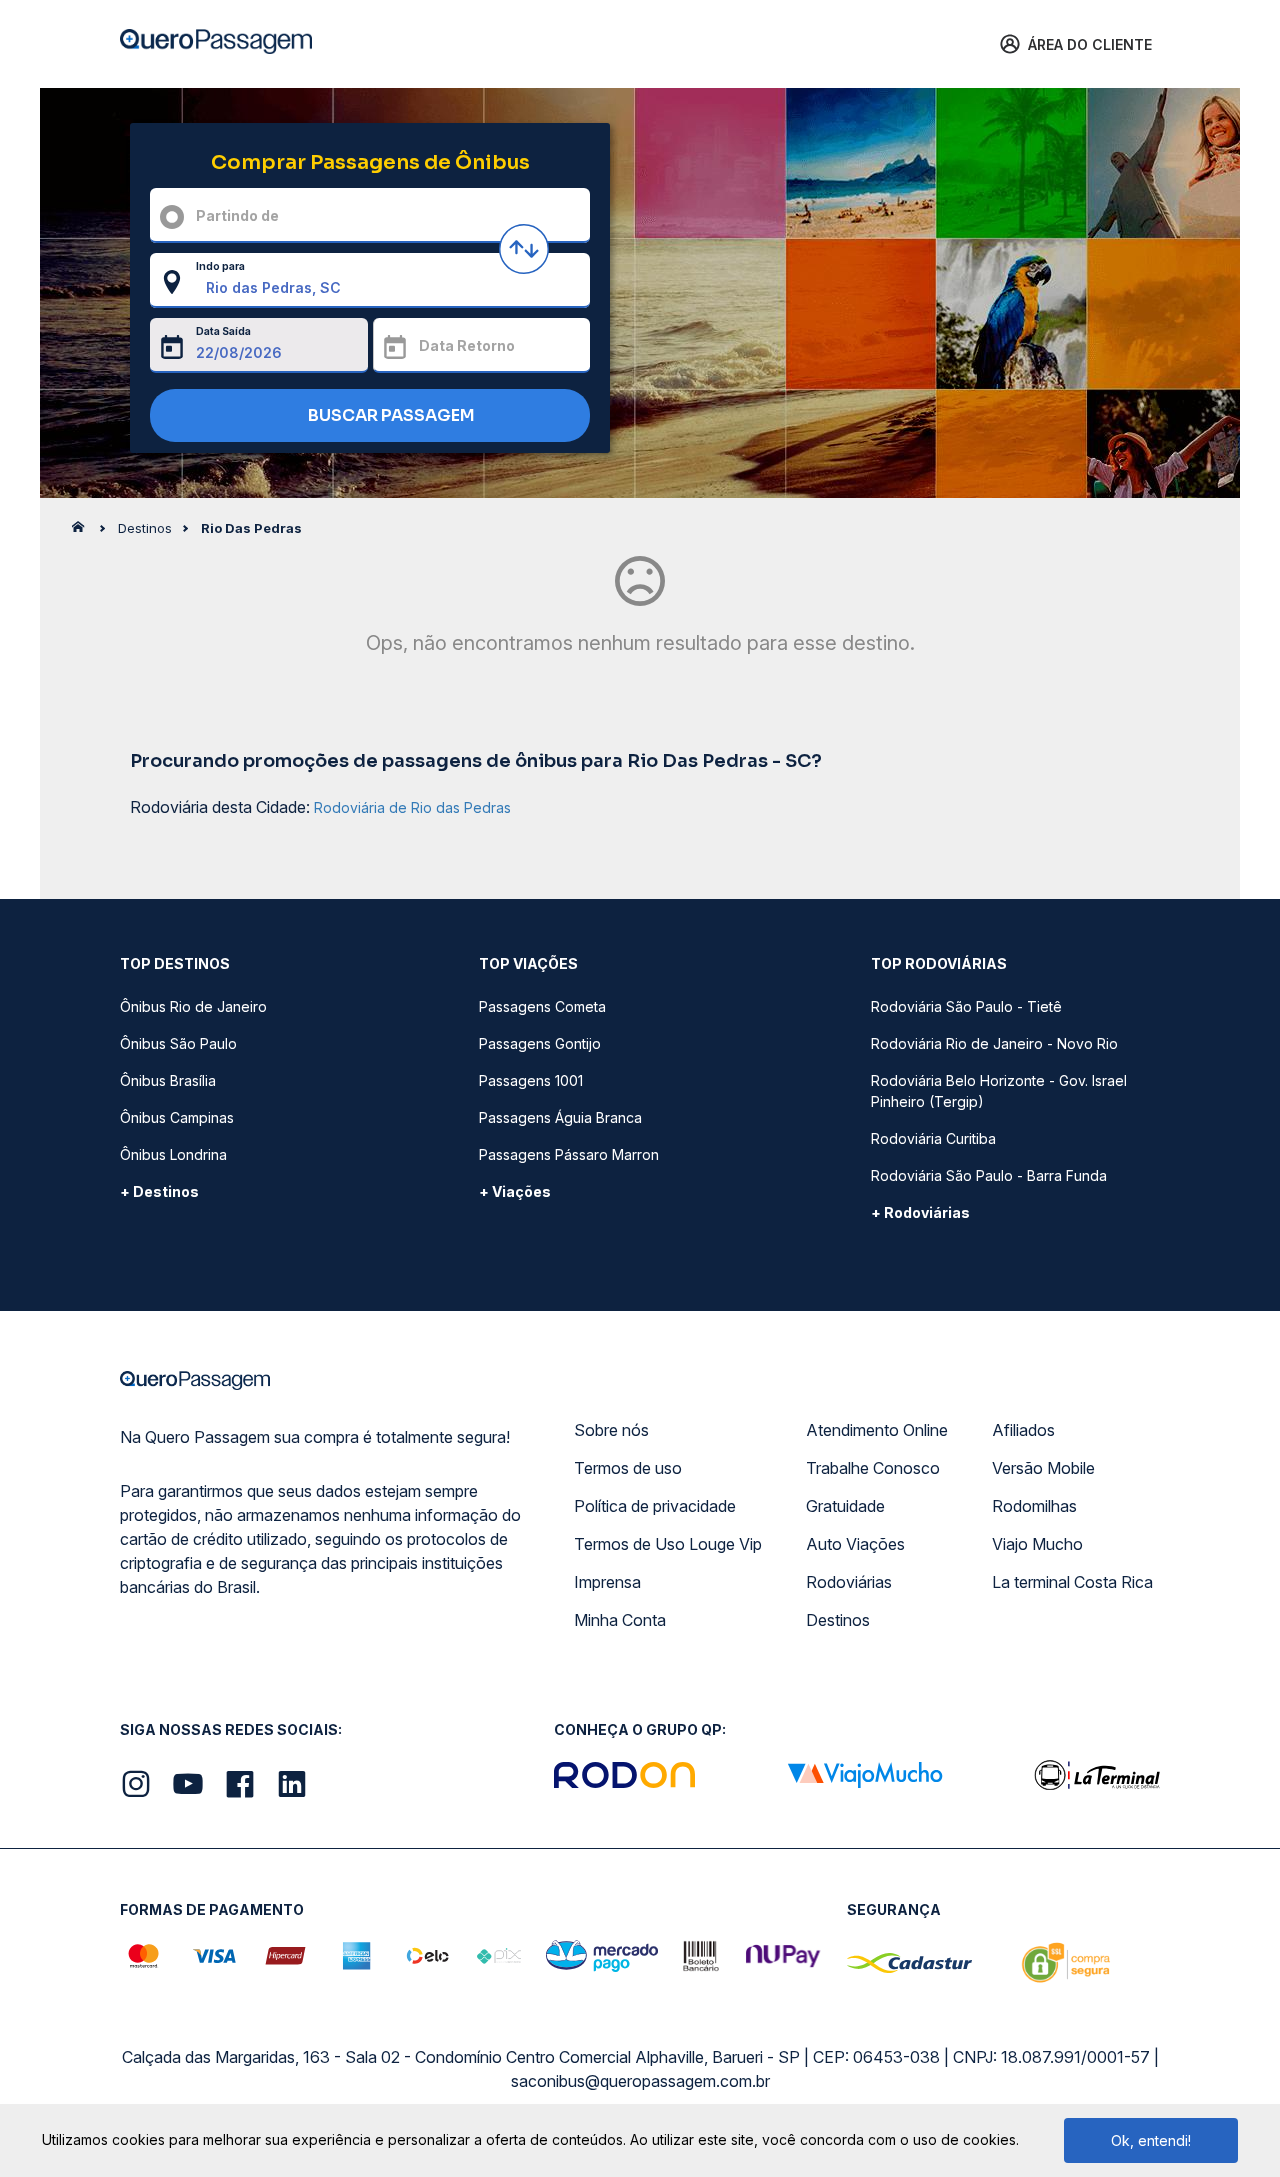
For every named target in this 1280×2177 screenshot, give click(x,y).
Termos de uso (628, 1468)
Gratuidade (845, 1506)
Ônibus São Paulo (178, 1043)
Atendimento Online (877, 1430)
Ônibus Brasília (168, 1080)
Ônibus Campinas (177, 1117)
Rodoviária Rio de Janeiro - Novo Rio (994, 1043)
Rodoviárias (849, 1582)
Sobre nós (611, 1430)
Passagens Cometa (542, 1006)
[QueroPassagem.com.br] (84, 532)
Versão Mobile (1043, 1468)
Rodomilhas (1034, 1506)
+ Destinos (159, 1191)
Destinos (838, 1620)
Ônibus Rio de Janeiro (193, 1006)
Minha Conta (620, 1620)
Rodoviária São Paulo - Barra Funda (989, 1175)
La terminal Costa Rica (1072, 1582)
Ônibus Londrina (173, 1154)
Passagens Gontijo (540, 1043)
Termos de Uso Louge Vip (668, 1544)
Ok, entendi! (1151, 2140)
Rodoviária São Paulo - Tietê (966, 1006)
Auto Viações (855, 1544)
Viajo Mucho (1037, 1544)
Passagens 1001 (531, 1080)
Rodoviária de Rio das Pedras (412, 807)
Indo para (220, 266)
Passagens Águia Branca (560, 1117)
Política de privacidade (655, 1506)
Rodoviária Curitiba (933, 1138)
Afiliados (1023, 1430)
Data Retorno (467, 345)
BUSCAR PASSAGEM (390, 415)
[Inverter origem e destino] (524, 249)
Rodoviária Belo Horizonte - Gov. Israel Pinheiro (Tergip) (999, 1091)
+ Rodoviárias (920, 1212)
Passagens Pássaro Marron (569, 1154)
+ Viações (515, 1191)
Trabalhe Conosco (873, 1468)
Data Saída (223, 331)
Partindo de (237, 215)
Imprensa (607, 1582)
